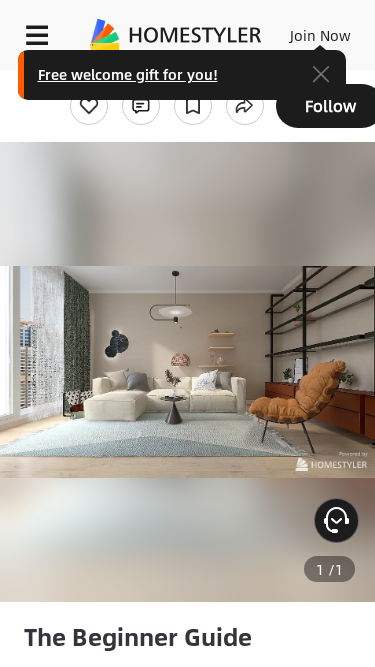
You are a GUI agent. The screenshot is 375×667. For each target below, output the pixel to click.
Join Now (320, 35)
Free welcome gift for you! (128, 74)
